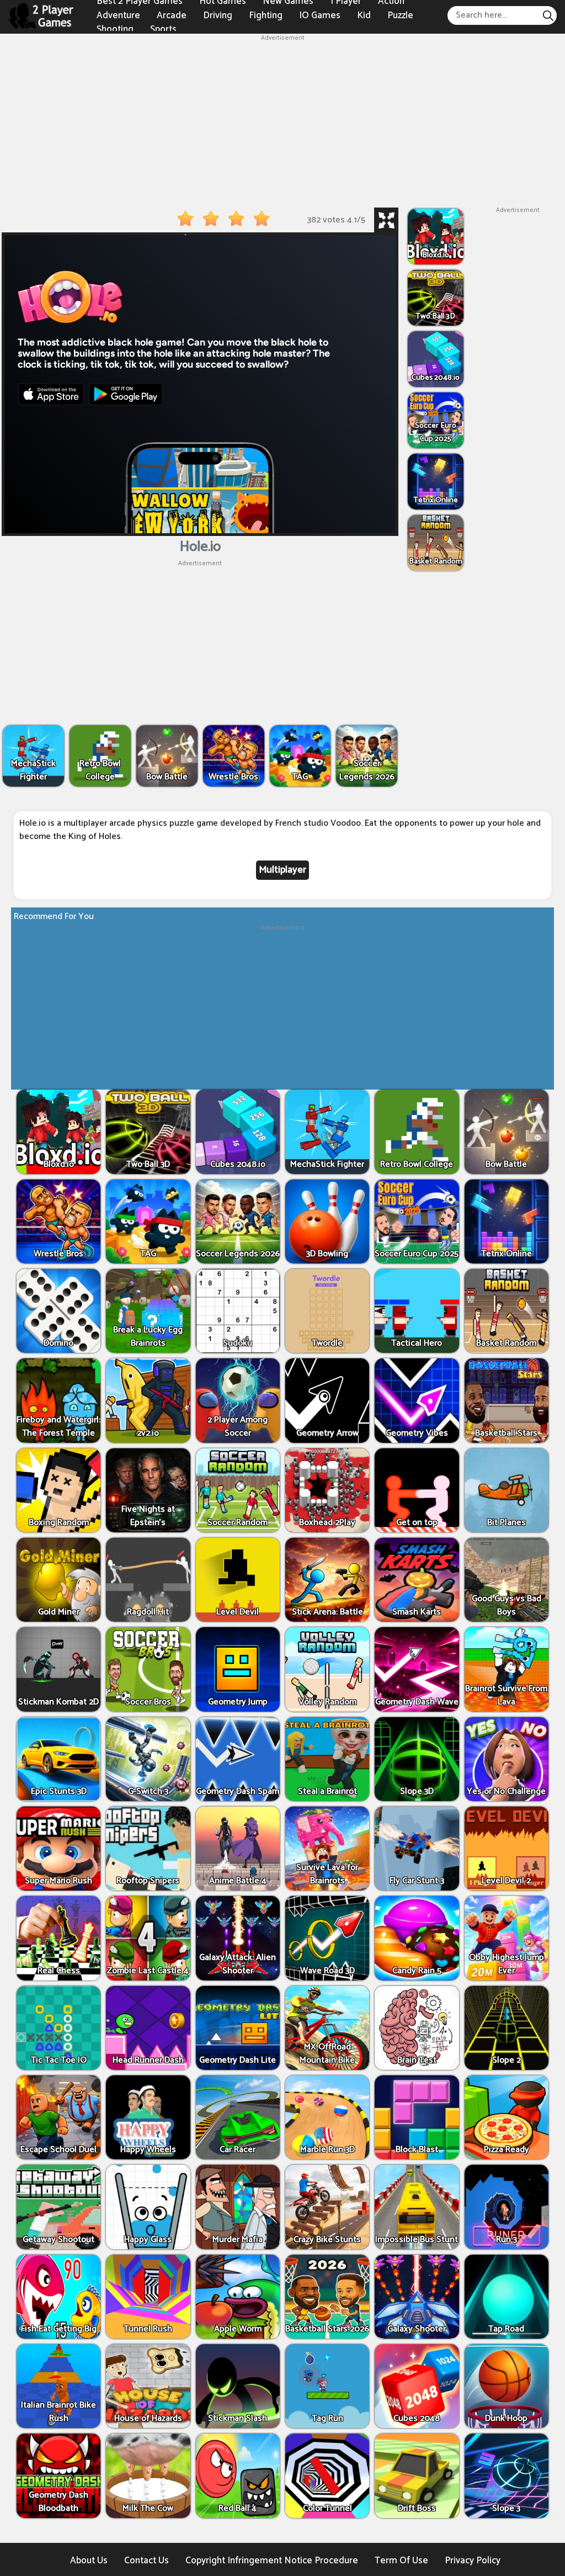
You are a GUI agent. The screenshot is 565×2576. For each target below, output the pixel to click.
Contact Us (146, 2561)
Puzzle (400, 15)
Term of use (401, 2561)
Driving (218, 15)
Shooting (115, 29)
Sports (163, 29)
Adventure (118, 15)
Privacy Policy (473, 2561)
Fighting (266, 15)
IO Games (320, 15)
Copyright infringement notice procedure (272, 2561)
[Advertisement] (282, 120)
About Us (89, 2561)
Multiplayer (282, 870)
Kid (364, 15)
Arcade (172, 15)
